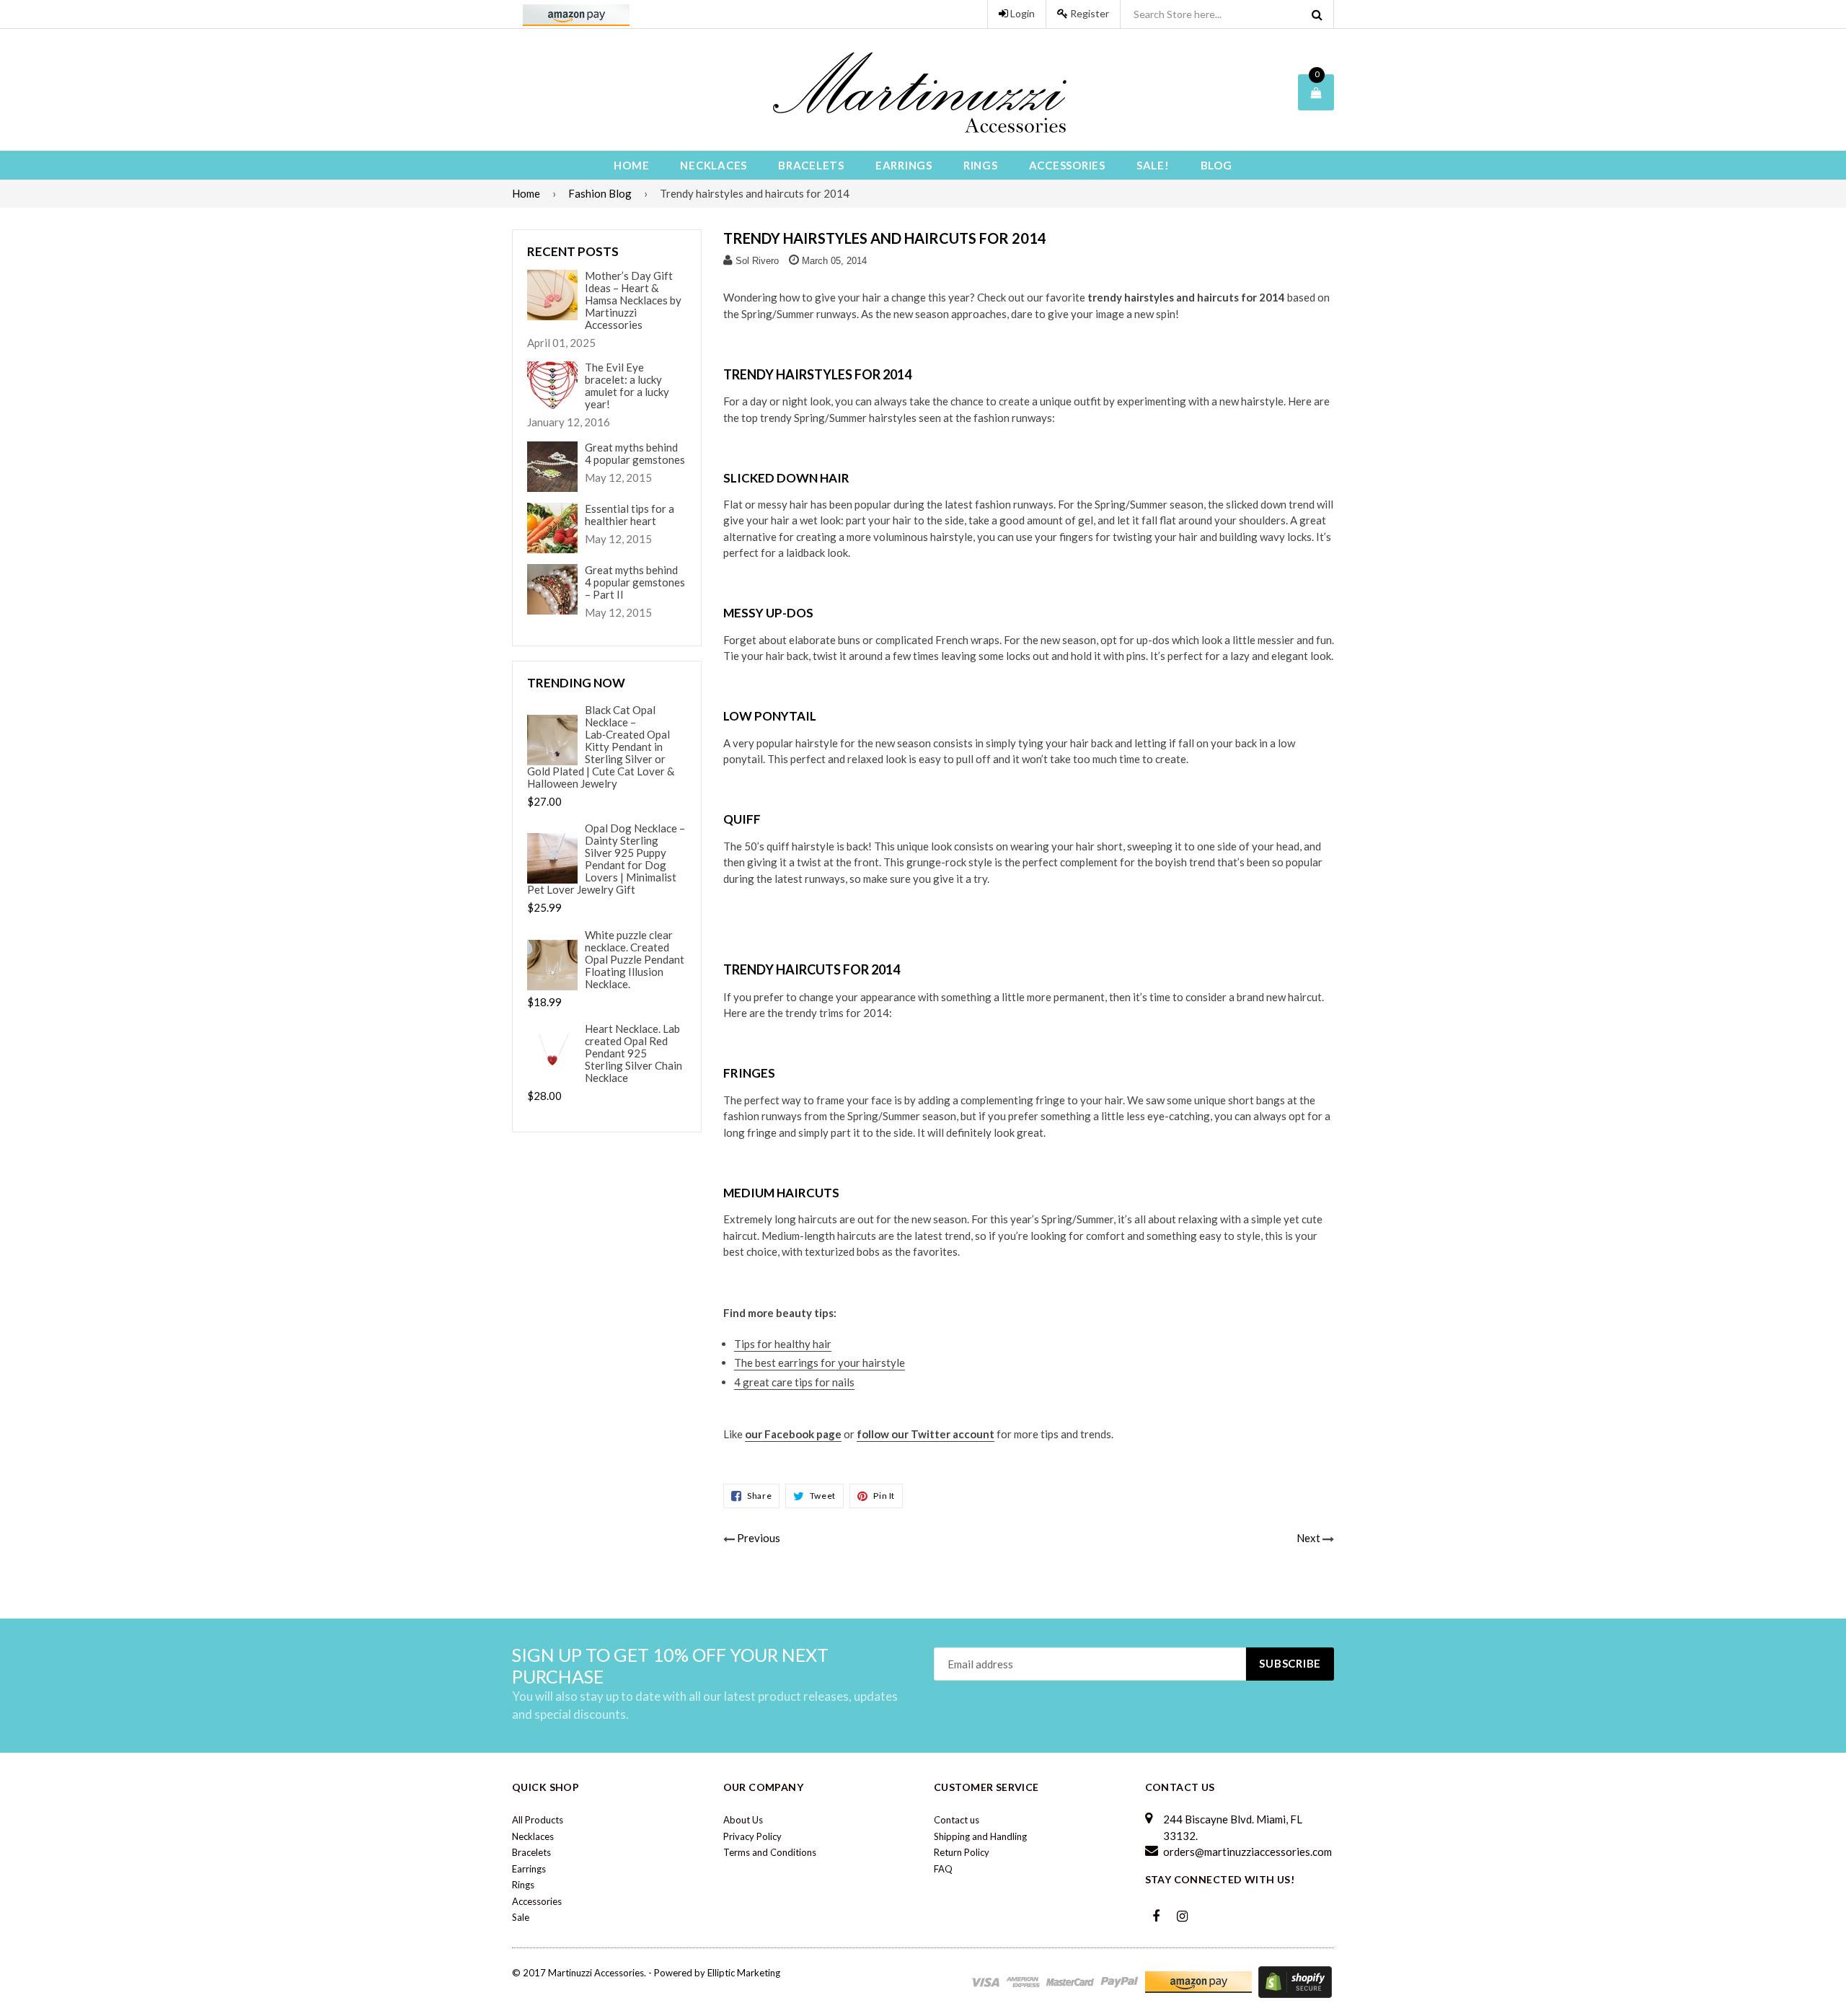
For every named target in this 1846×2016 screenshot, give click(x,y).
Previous (759, 1538)
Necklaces (714, 165)
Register (1088, 13)
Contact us (957, 1820)
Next (1308, 1538)
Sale (521, 1917)
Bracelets (811, 165)
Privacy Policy (752, 1836)
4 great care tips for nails (794, 1382)
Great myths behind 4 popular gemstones (635, 454)
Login (1021, 13)
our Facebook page (793, 1434)
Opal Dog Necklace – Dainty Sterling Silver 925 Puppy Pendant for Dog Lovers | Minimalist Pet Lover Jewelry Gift (606, 859)
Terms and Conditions (770, 1852)
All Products (538, 1820)
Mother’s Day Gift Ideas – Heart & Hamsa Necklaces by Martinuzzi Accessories (633, 300)
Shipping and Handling (980, 1836)
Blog (1216, 165)
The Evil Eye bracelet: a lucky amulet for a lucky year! (627, 386)
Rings (981, 165)
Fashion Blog (600, 193)
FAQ (943, 1869)
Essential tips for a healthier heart (630, 515)
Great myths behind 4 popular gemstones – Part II (635, 582)
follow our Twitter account (926, 1434)
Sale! (1153, 165)
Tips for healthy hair (783, 1344)
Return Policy (962, 1852)
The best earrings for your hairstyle (820, 1363)
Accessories (1067, 165)
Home (631, 165)
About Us (743, 1820)
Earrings (904, 165)
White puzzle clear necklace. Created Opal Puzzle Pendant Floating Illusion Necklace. (635, 960)
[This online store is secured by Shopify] (1295, 1981)
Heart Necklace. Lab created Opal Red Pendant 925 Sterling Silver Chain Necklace (633, 1053)
